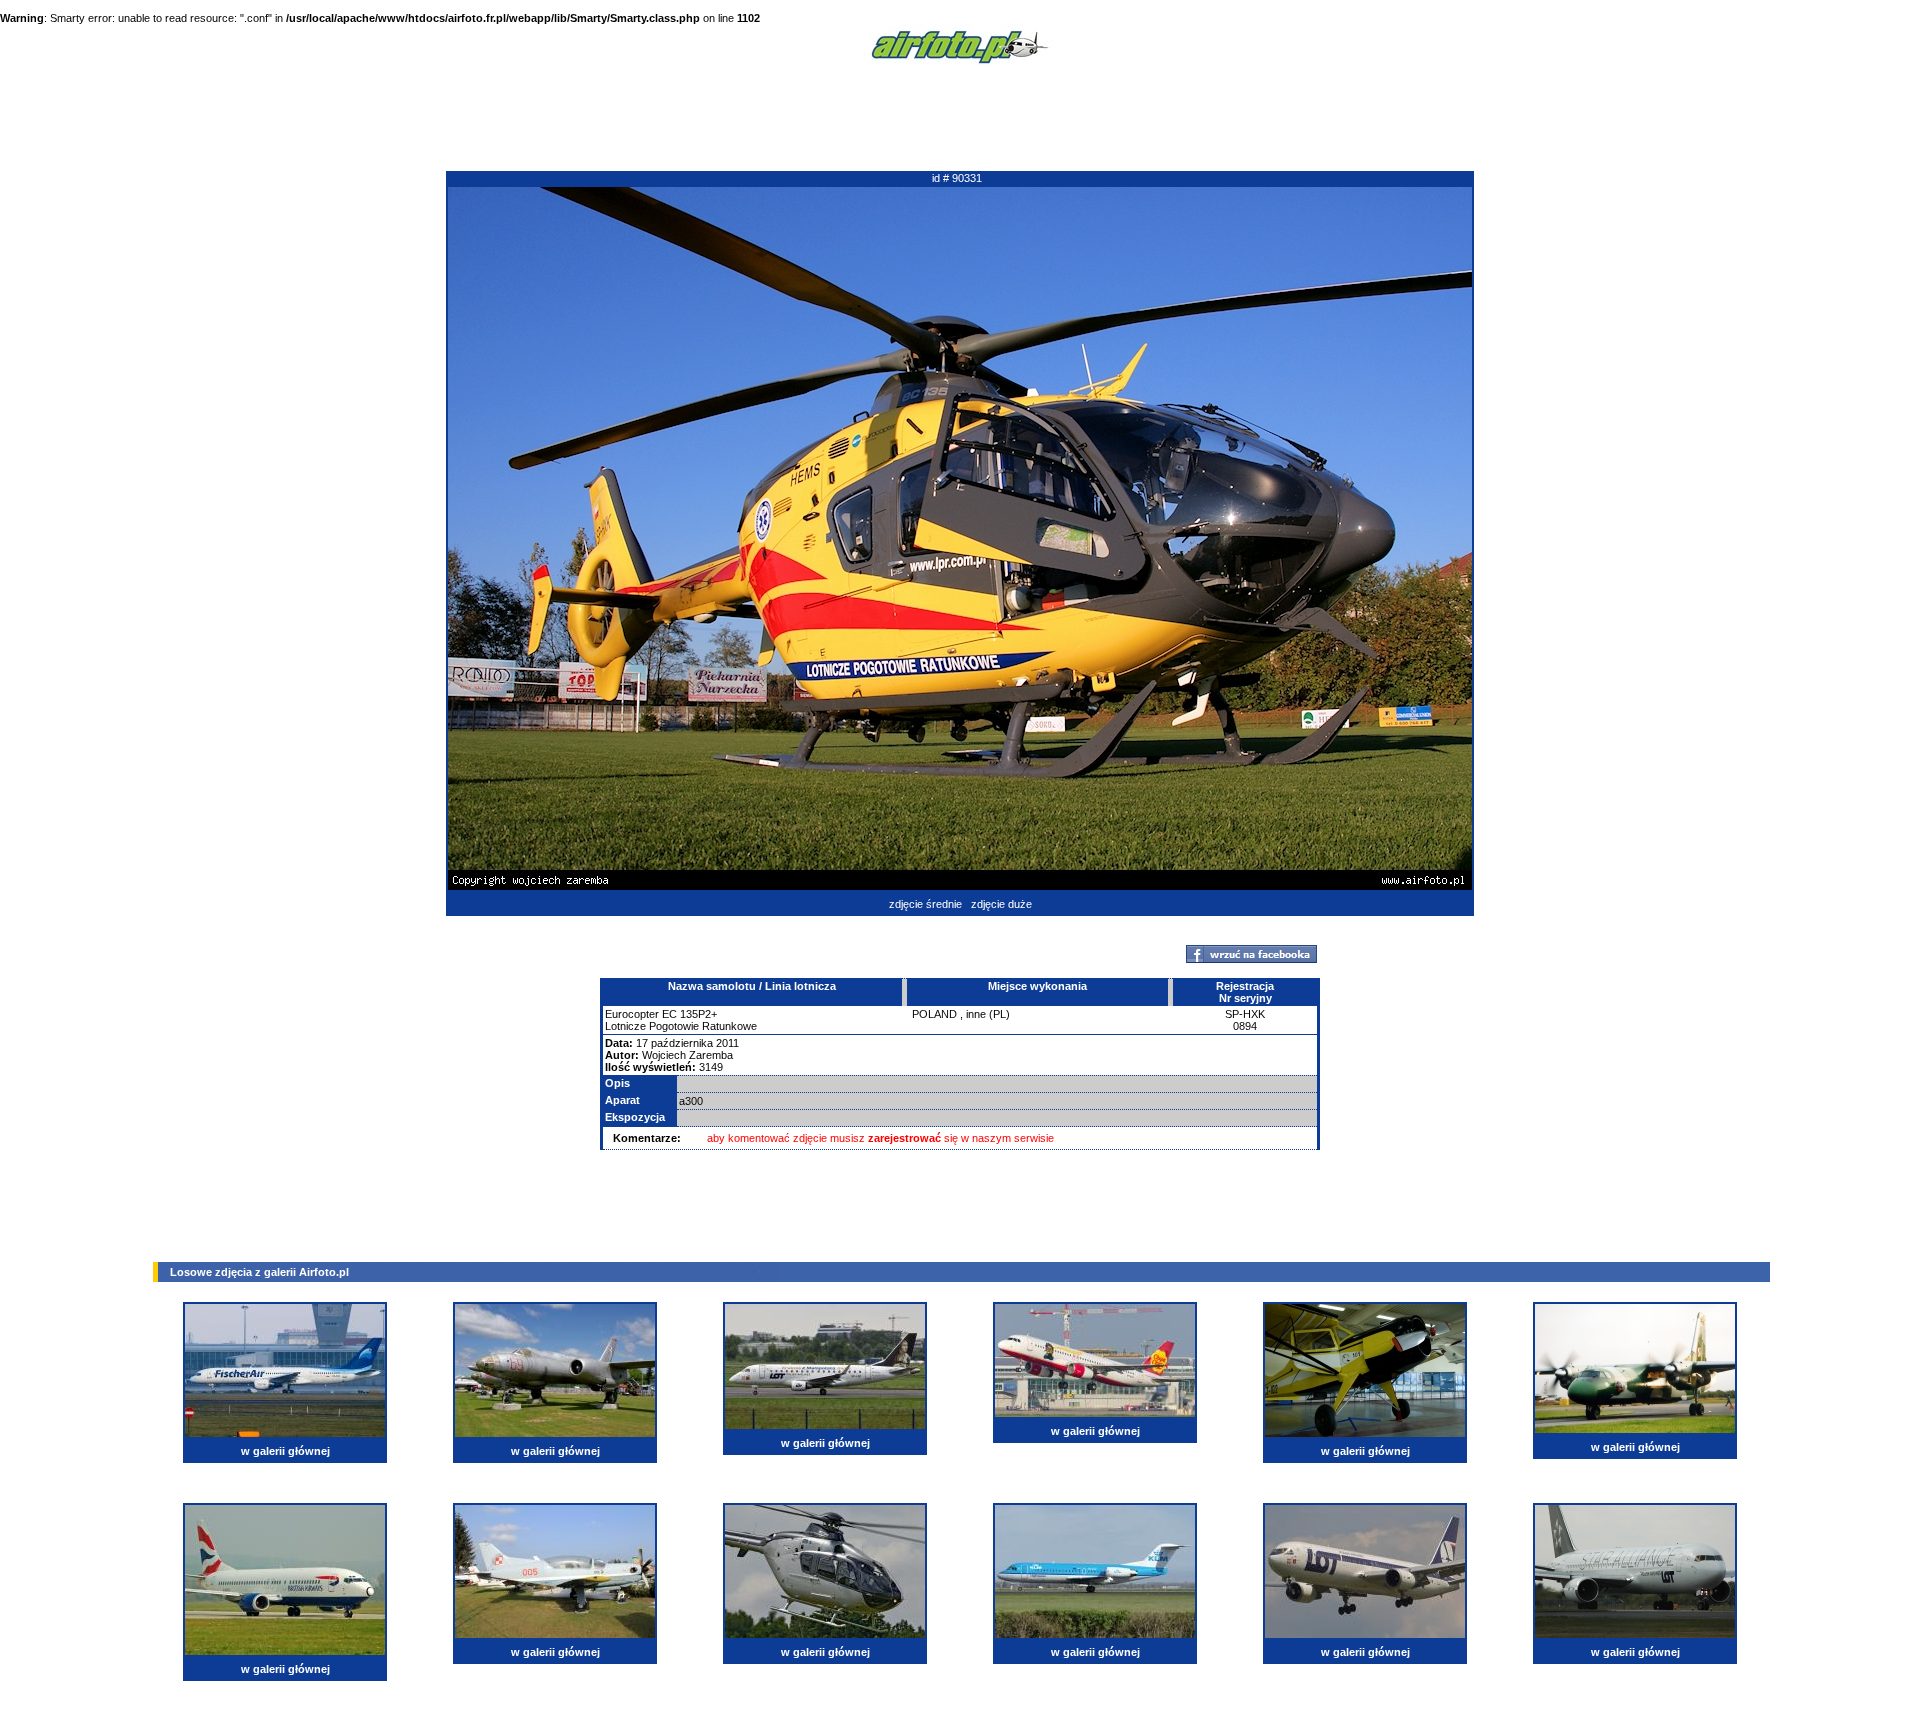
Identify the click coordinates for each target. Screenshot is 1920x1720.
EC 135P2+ (689, 1014)
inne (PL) (988, 1014)
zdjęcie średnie (925, 904)
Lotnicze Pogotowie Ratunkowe (681, 1026)
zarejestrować (904, 1138)
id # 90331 (957, 178)
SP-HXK (1245, 1014)
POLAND (934, 1014)
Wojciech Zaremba (687, 1055)
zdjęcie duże (1001, 904)
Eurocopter (632, 1014)
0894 (1245, 1026)
